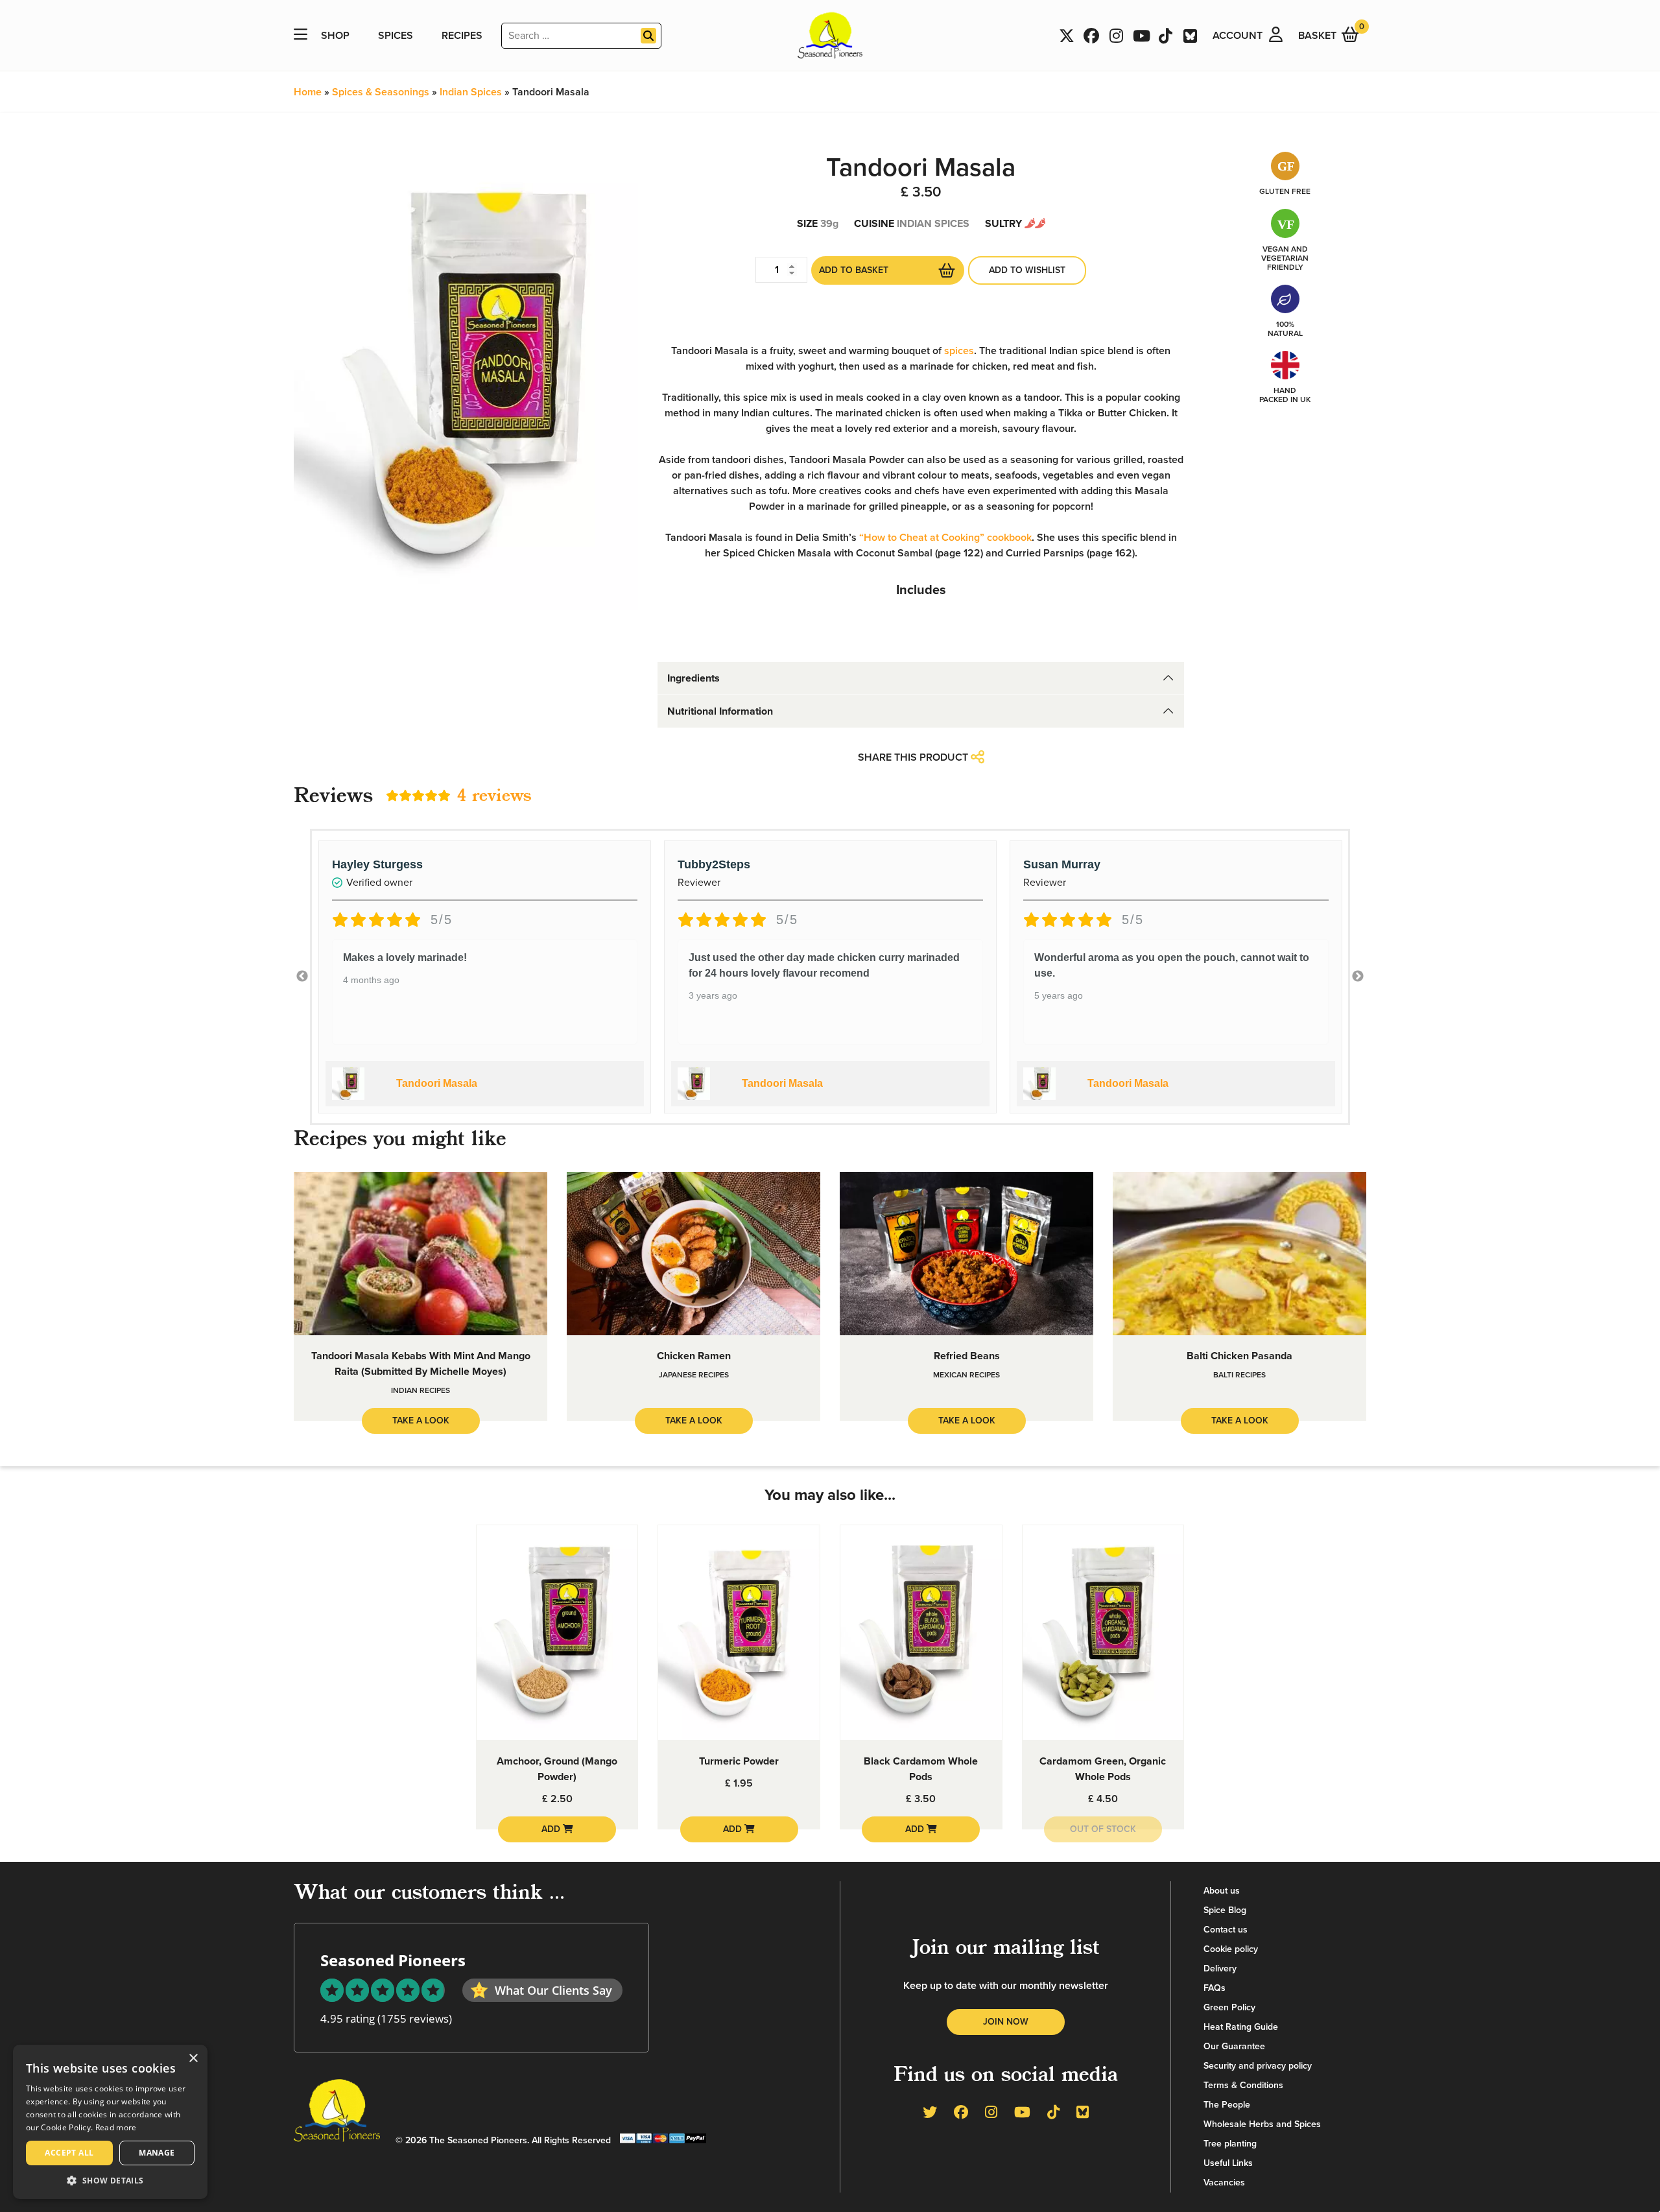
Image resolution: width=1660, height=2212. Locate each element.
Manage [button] (157, 2153)
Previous (302, 977)
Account (1238, 36)
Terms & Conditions (1243, 2085)
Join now (1006, 2022)
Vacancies (1224, 2182)
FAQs (1215, 1988)
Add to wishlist (1027, 270)
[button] (110, 2180)
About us (1222, 1891)
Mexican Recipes (966, 1375)
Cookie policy (1231, 1949)
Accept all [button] (69, 2153)
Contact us (1226, 1930)
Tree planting (1230, 2144)
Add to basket (854, 270)
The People (1227, 2105)
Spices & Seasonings (381, 92)
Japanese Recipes (694, 1375)
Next (1358, 977)
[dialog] (110, 2122)
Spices (396, 36)
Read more (116, 2127)
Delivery (1220, 1968)
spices (959, 351)
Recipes (462, 36)
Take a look (421, 1421)
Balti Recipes (1239, 1375)
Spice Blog (1225, 1910)
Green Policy (1229, 2007)
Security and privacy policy (1258, 2066)
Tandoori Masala (437, 1083)
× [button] (193, 2059)
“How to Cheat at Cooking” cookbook (945, 538)
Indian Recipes (421, 1390)
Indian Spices (471, 92)
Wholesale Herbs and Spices (1262, 2124)
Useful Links (1228, 2163)
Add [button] (552, 1829)
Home (308, 92)
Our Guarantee (1234, 2046)
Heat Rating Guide (1241, 2027)
